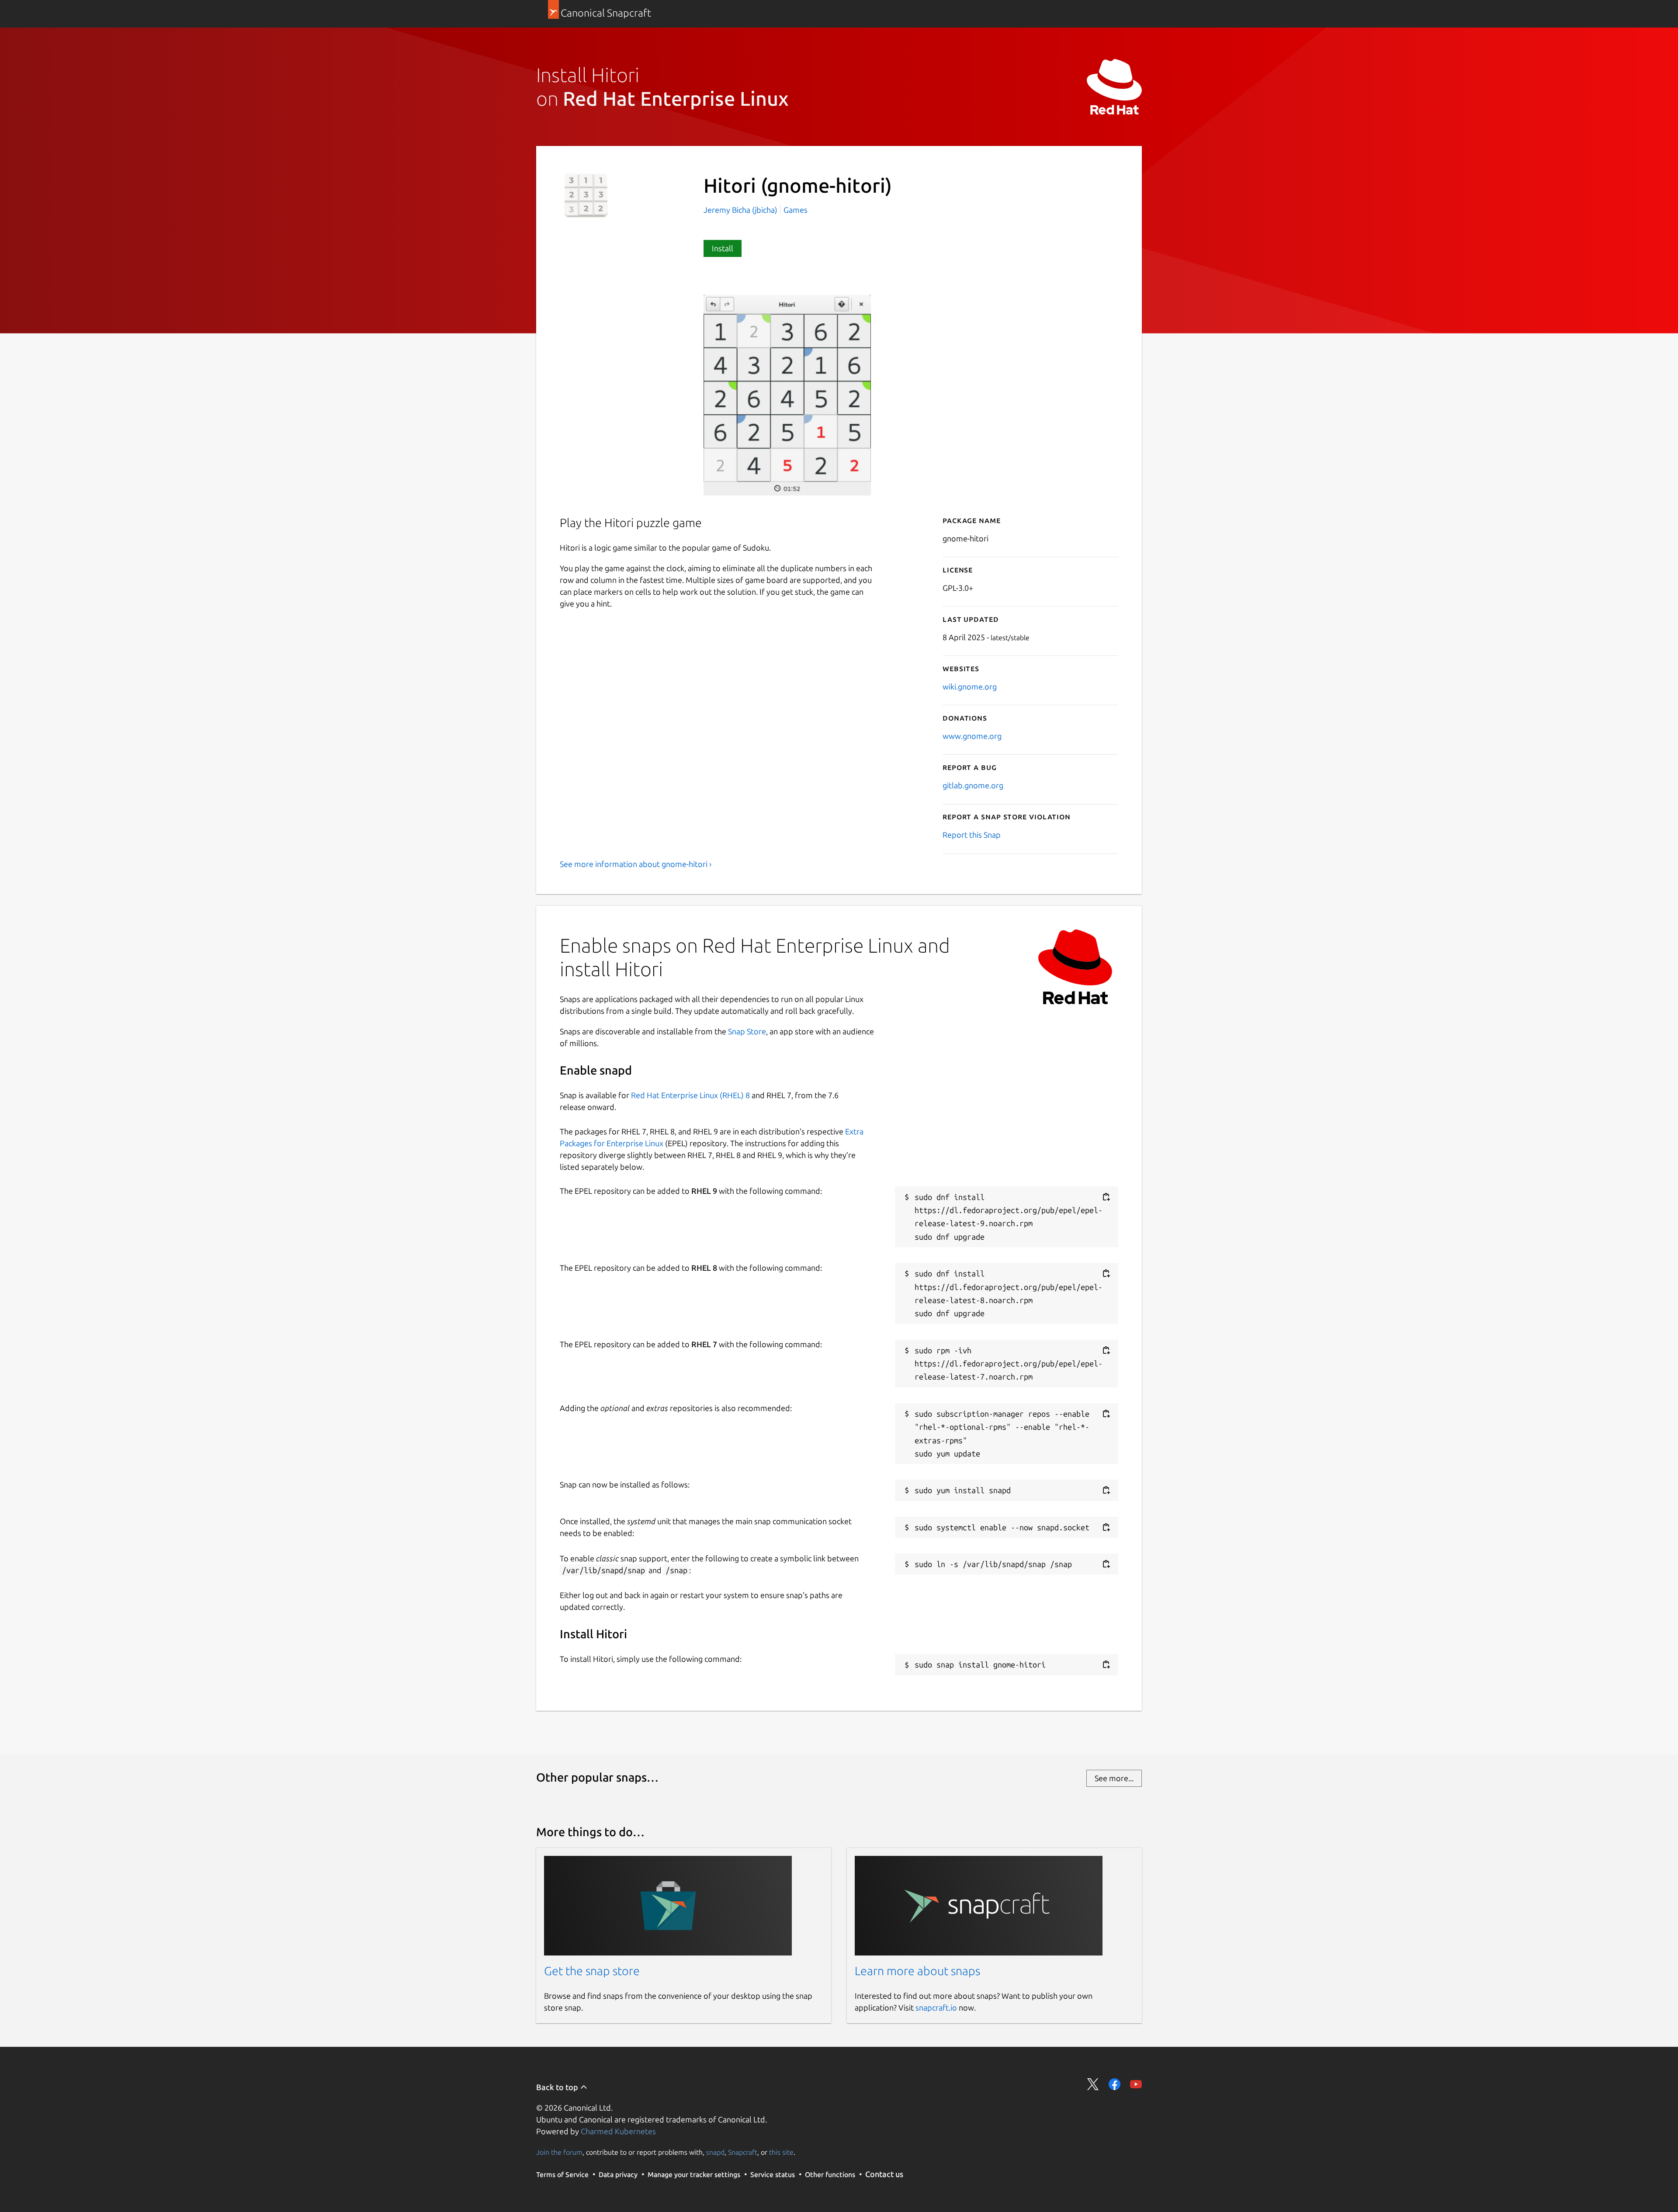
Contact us (884, 2174)
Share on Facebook (1115, 2084)
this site (781, 2152)
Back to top (558, 2087)
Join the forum (559, 2152)
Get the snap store (592, 1971)
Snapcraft (743, 2152)
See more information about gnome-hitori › (636, 864)
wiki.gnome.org (970, 686)
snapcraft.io (936, 2007)
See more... (1114, 1778)
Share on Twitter (1093, 2084)
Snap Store (747, 1031)
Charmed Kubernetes (618, 2131)
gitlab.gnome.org (973, 785)
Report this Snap (972, 835)
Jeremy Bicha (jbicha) (741, 210)
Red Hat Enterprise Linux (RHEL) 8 (690, 1095)
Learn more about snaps (917, 1971)
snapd (715, 2152)
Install (723, 248)
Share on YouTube (1136, 2084)
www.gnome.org (972, 736)
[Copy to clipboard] (1106, 1197)
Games (796, 210)
